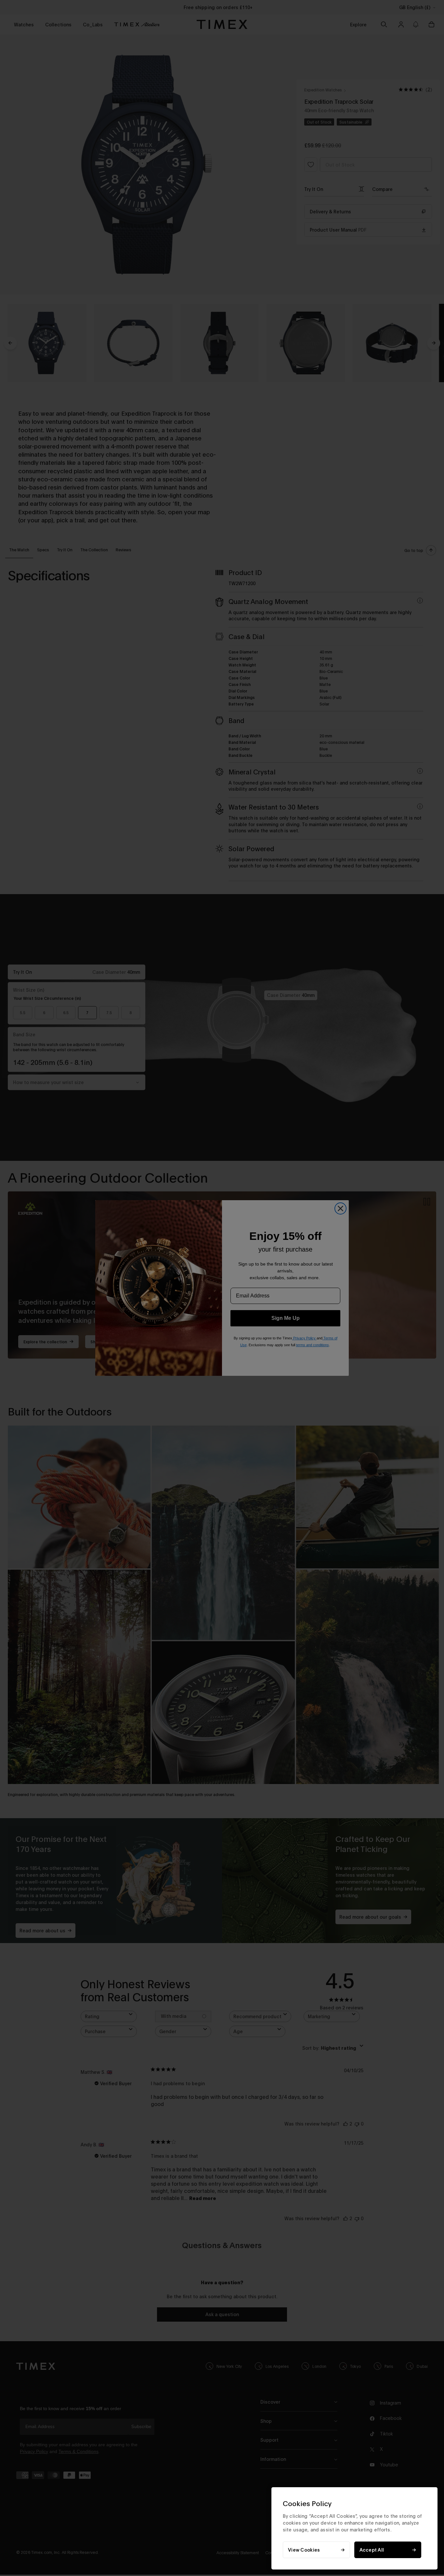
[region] (354, 2528)
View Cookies (304, 2550)
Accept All (372, 2550)
